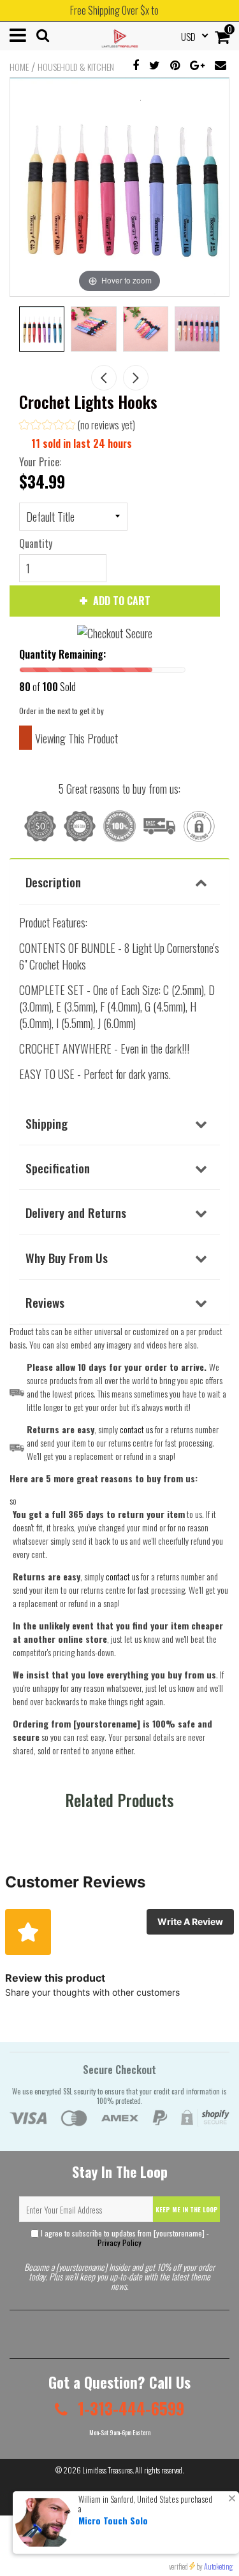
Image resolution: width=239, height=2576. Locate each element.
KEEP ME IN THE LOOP (187, 2209)
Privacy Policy (119, 2243)
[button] (77, 426)
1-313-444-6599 (129, 2408)
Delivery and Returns (76, 1212)
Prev (104, 378)
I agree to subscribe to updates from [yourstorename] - (124, 2238)
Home (19, 67)
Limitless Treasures (107, 2470)
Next (136, 378)
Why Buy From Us (67, 1257)
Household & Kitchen (76, 67)
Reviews (45, 1302)
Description (53, 882)
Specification (58, 1168)
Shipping (47, 1123)
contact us (122, 1576)
